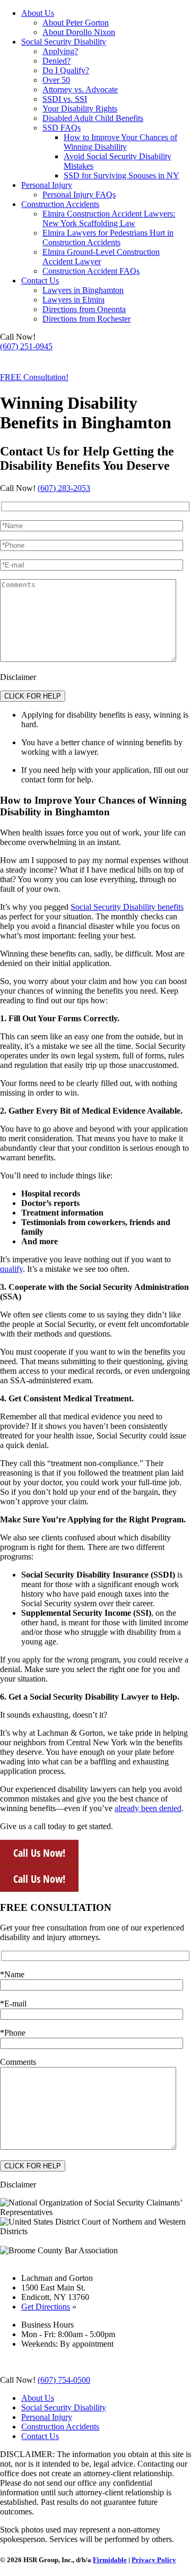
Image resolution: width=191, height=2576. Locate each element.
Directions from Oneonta (84, 309)
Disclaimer (18, 677)
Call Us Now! (39, 1853)
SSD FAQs (62, 128)
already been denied (148, 1808)
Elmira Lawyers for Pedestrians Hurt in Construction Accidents (108, 238)
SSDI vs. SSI (65, 99)
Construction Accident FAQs (91, 271)
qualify (11, 1269)
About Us (38, 13)
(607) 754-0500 (26, 364)
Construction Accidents (60, 204)
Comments (18, 2062)
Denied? (57, 61)
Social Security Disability (64, 42)
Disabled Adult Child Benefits (93, 118)
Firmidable (110, 2560)
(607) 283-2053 (64, 488)
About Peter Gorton (76, 23)
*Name (12, 1974)
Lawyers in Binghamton (83, 290)
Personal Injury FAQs (79, 195)
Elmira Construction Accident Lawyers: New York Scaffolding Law (109, 218)
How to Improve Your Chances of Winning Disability (120, 142)
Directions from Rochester (86, 319)
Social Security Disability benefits (127, 907)
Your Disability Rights (80, 109)
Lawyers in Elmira (73, 300)
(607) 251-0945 (26, 346)
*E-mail (13, 2004)
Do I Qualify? (66, 70)
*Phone (13, 2033)
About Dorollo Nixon (79, 32)
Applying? (60, 51)
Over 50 (56, 80)
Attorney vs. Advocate (80, 89)
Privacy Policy (154, 2560)
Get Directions (46, 2307)
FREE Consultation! (34, 377)
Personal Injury (47, 185)
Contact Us (40, 281)
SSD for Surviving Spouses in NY (121, 175)
